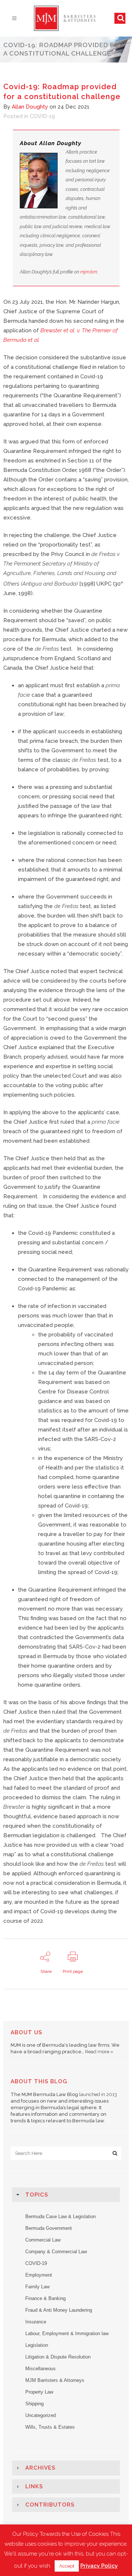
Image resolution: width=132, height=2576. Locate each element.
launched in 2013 (98, 2094)
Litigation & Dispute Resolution (58, 2357)
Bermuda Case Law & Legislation (60, 2216)
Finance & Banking (45, 2298)
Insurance (36, 2322)
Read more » (99, 2052)
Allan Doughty (30, 107)
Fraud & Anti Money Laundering (59, 2310)
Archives (40, 2468)
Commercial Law (43, 2240)
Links (34, 2486)
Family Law (37, 2287)
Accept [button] (67, 2566)
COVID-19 (42, 116)
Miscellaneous (41, 2369)
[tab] (66, 2195)
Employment (39, 2275)
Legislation (37, 2345)
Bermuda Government (49, 2228)
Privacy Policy (99, 2566)
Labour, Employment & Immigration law (67, 2333)
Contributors (50, 2505)
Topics (37, 2195)
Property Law (39, 2392)
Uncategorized (41, 2415)
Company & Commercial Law (56, 2252)
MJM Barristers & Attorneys (55, 2380)
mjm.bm (89, 272)
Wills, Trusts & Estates (50, 2427)
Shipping (34, 2404)
